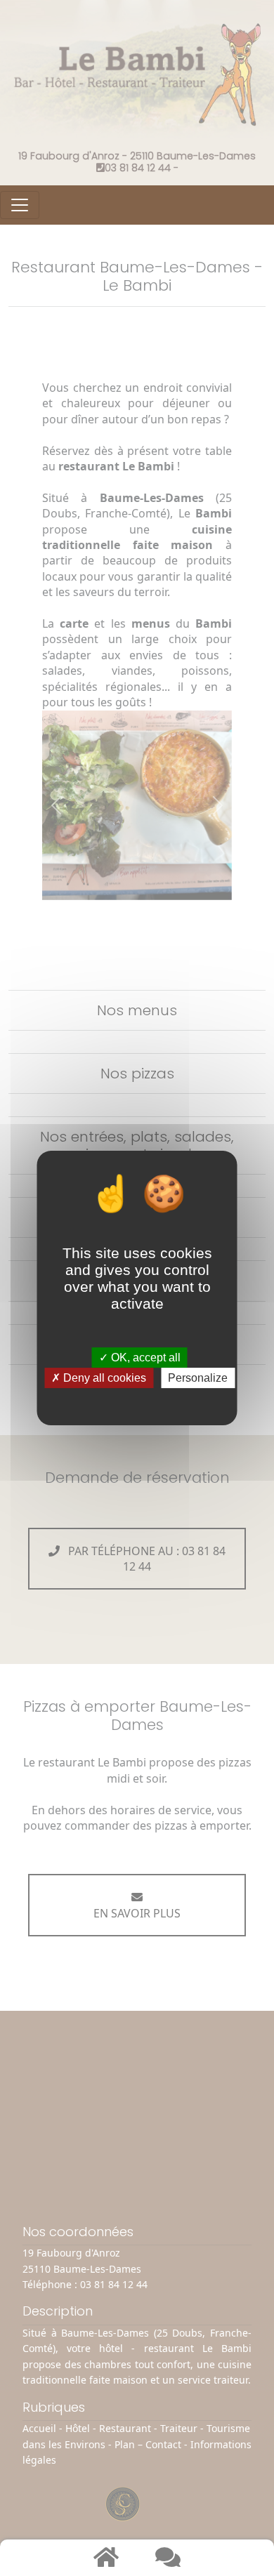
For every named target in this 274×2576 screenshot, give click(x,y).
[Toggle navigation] (20, 205)
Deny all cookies (103, 1378)
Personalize (198, 1378)
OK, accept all (144, 1358)
